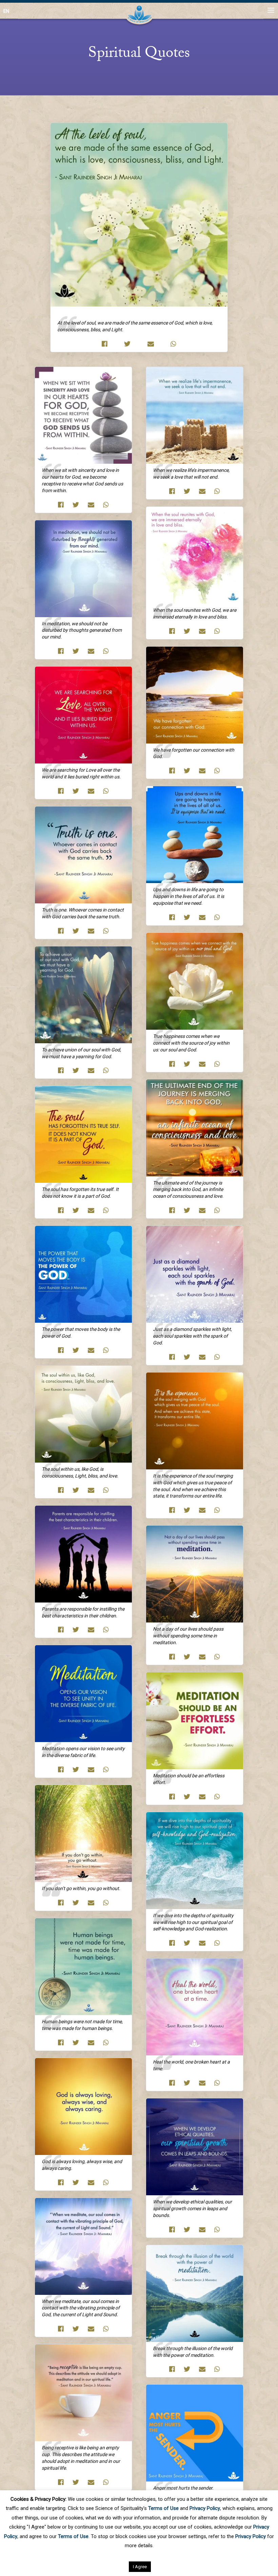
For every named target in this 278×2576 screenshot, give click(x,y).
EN (6, 11)
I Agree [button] (140, 2567)
